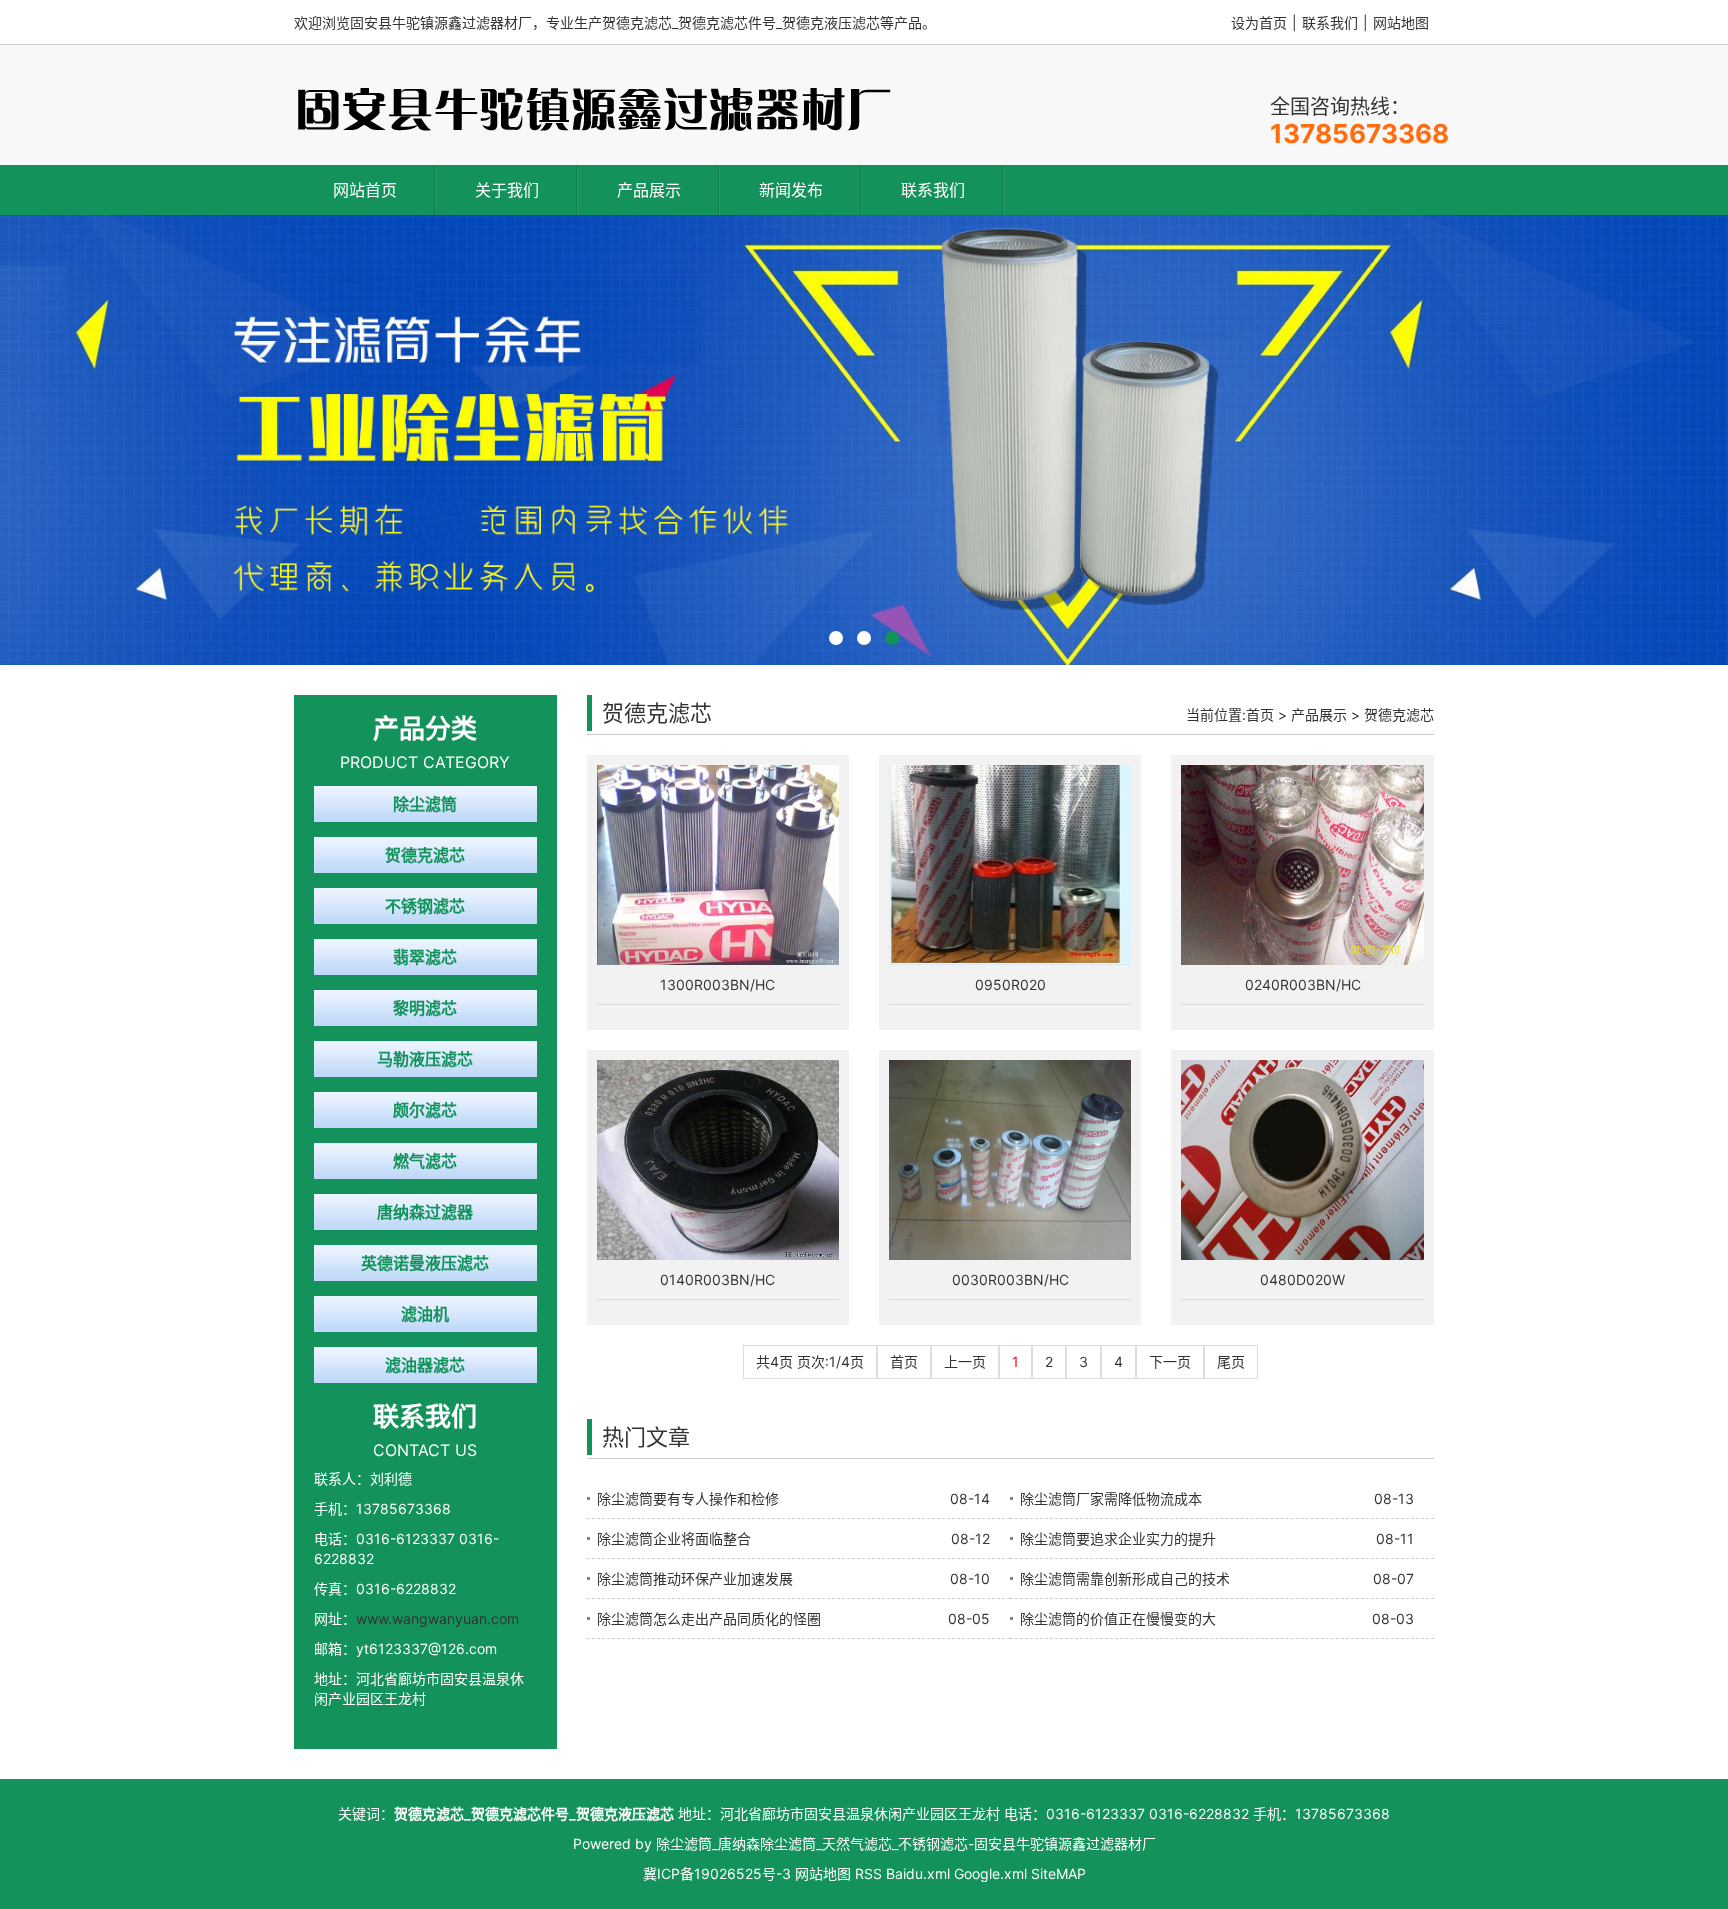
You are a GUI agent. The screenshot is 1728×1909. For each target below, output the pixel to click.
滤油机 (425, 1314)
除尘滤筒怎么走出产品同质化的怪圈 (709, 1618)
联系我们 (1330, 22)
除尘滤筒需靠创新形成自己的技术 (1125, 1578)
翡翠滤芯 (425, 957)
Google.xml (990, 1873)
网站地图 (1401, 22)
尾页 (1231, 1361)
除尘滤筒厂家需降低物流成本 (1111, 1498)
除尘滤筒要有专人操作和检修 (688, 1498)
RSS (868, 1873)
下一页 (1170, 1361)
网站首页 (365, 190)
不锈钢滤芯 (425, 906)
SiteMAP (1058, 1873)
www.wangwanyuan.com (437, 1618)
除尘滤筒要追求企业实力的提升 (1118, 1538)
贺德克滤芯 (425, 855)
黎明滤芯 (425, 1008)
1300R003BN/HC (717, 984)
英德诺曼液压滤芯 (425, 1263)
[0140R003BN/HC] (718, 1160)
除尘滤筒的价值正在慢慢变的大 (1118, 1618)
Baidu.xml (918, 1873)
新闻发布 (791, 190)
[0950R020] (1010, 865)
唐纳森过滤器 (425, 1212)
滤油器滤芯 (425, 1365)
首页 (1260, 714)
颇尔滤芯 (425, 1110)
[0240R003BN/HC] (1302, 865)
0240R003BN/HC (1303, 984)
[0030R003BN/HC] (1010, 1160)
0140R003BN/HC (717, 1279)
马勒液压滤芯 (425, 1059)
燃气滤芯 (425, 1161)
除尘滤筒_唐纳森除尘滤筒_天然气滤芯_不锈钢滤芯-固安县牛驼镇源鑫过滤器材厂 (906, 1843)
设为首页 (1259, 22)
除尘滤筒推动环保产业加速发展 (695, 1578)
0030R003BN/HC (1010, 1279)
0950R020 (1010, 984)
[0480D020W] (1302, 1160)
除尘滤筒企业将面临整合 (674, 1538)
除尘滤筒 (425, 804)
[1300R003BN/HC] (718, 865)
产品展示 (649, 190)
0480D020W (1302, 1279)
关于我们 (507, 190)
